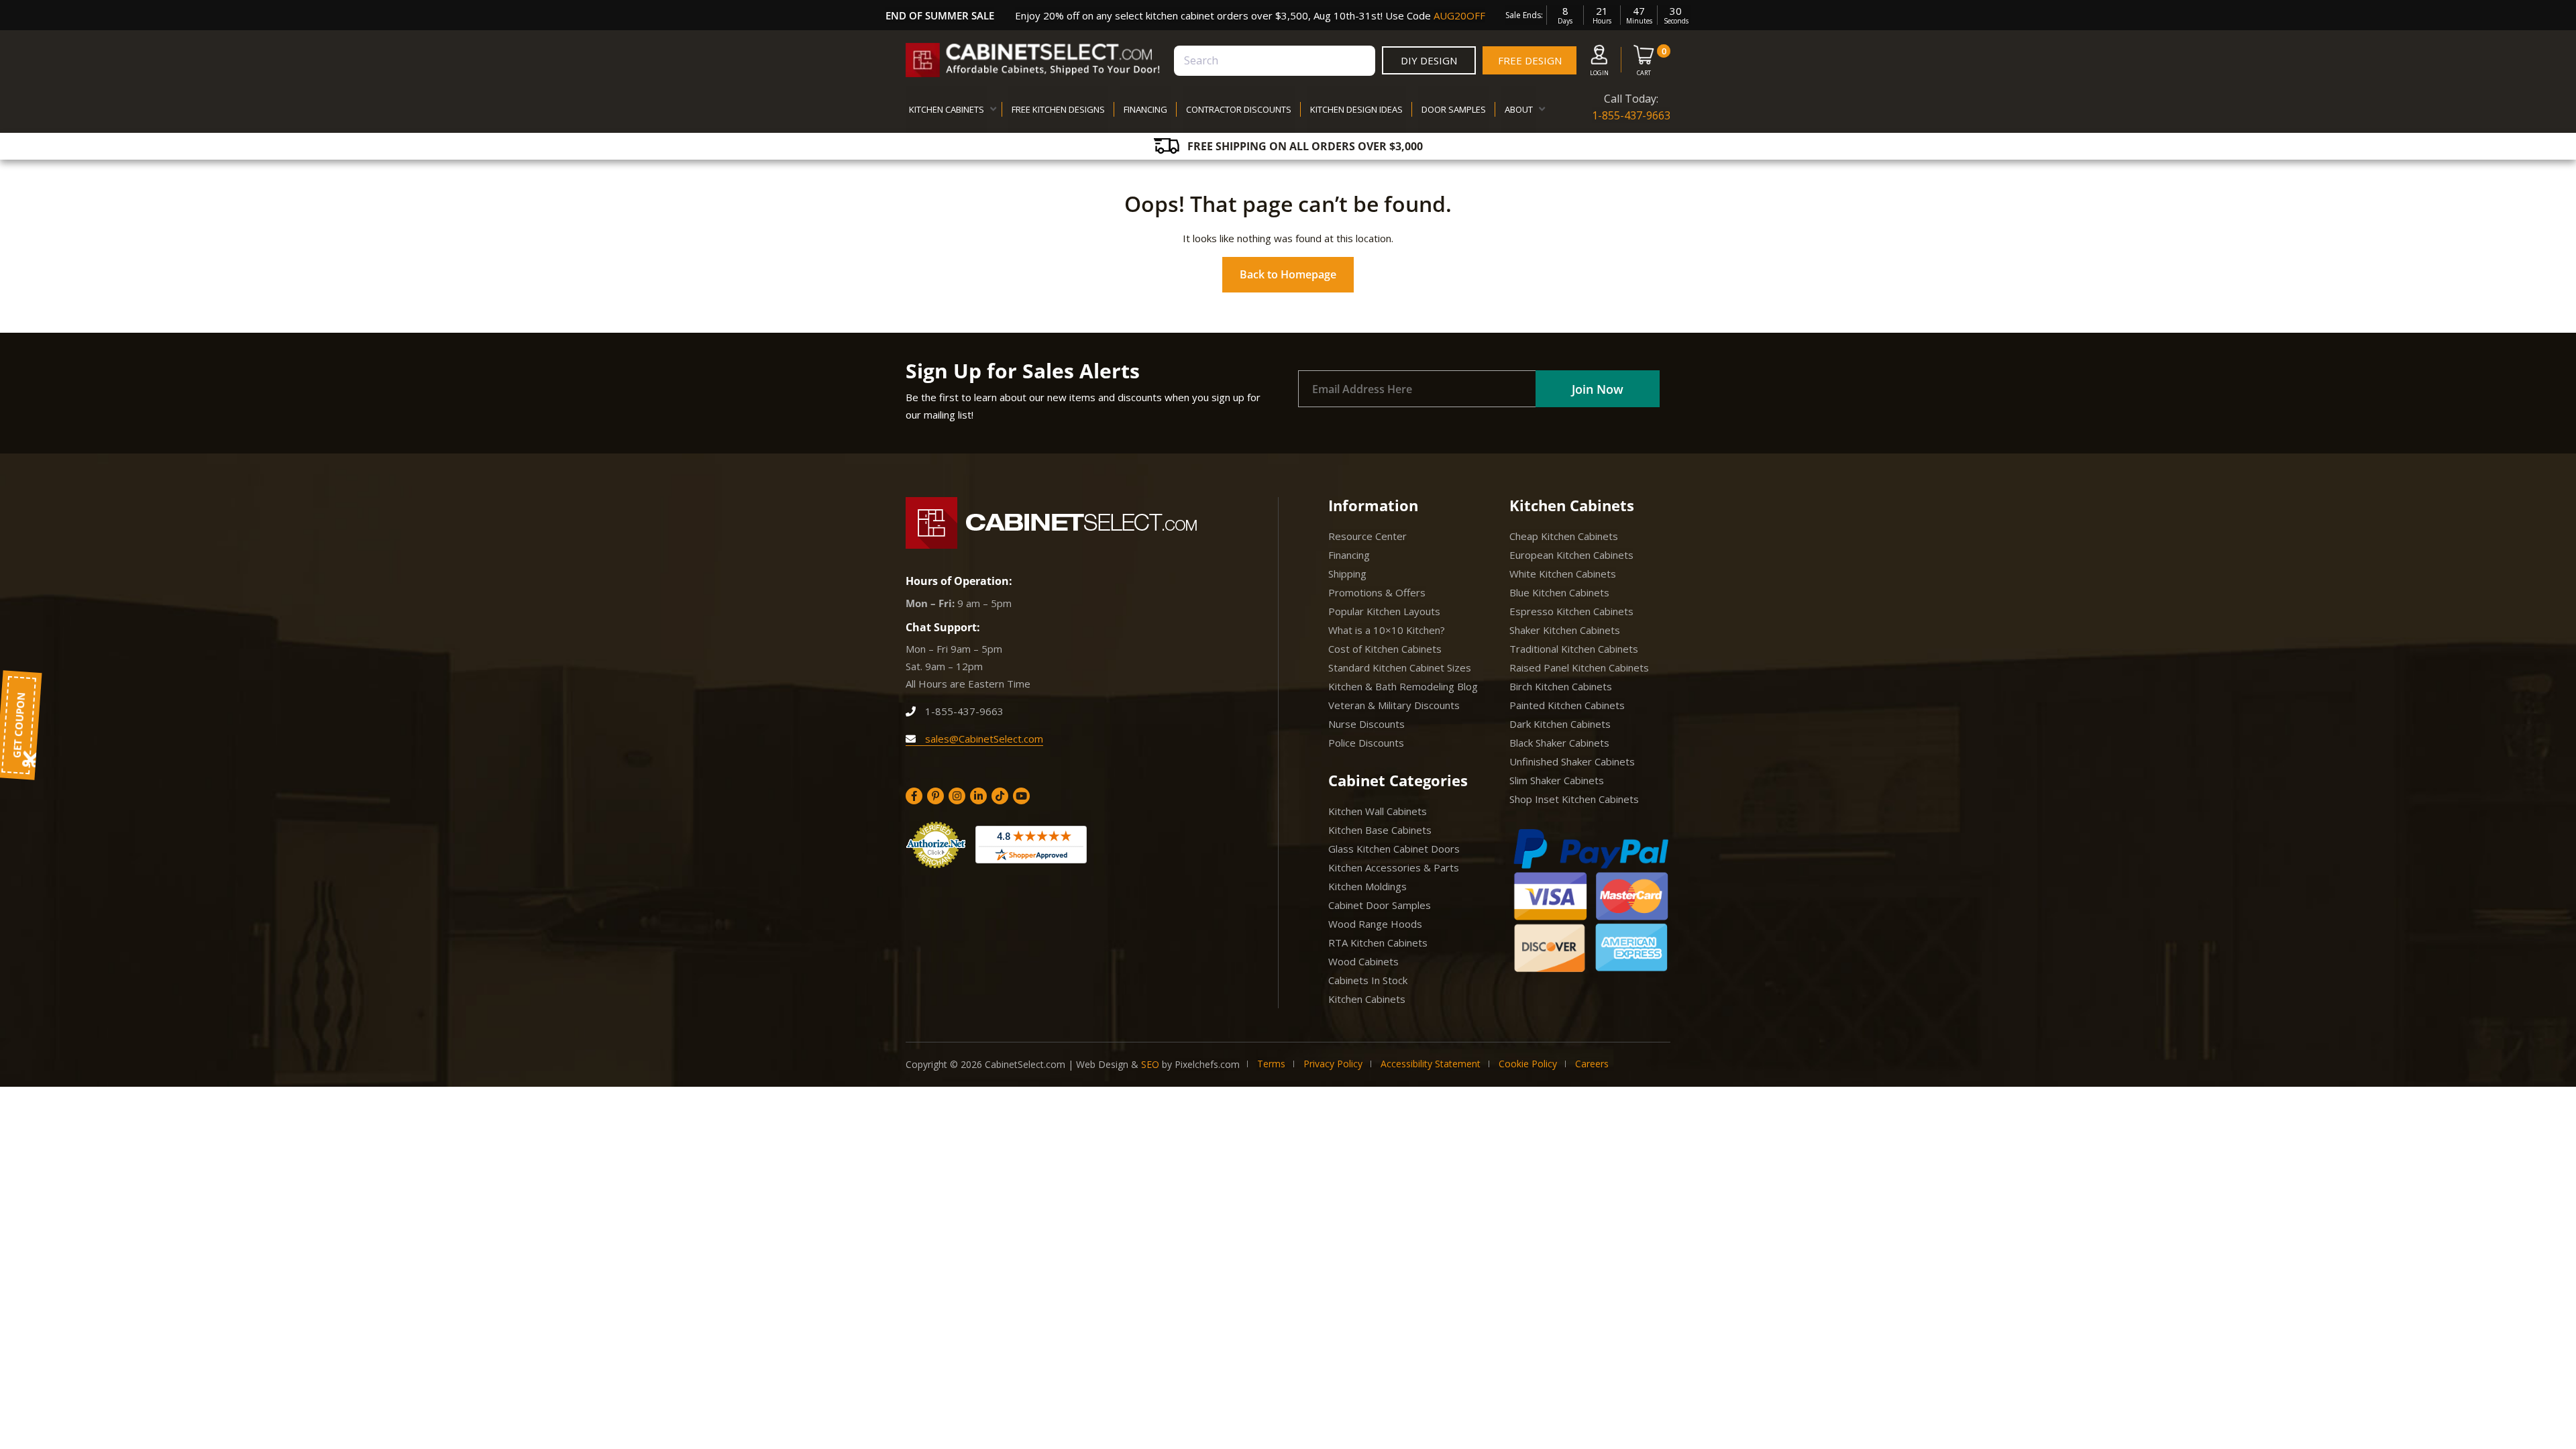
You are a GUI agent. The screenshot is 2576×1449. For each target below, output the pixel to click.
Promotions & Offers (1377, 592)
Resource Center (1367, 536)
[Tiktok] (1000, 796)
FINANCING (1145, 109)
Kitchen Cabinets (1367, 999)
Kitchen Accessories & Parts (1394, 867)
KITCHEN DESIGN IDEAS (1356, 109)
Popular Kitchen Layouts (1384, 611)
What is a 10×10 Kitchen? (1387, 630)
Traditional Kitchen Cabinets (1574, 649)
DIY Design (1429, 60)
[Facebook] (914, 796)
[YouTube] (1021, 796)
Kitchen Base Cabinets (1380, 830)
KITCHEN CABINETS (947, 109)
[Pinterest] (935, 796)
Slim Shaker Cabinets (1557, 780)
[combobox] (1275, 61)
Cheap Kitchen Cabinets (1564, 536)
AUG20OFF (1459, 15)
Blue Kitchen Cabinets (1559, 592)
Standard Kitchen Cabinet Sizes (1400, 667)
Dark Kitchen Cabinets (1560, 724)
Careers (1592, 1064)
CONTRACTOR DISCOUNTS (1239, 109)
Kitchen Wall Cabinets (1378, 811)
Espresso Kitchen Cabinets (1571, 611)
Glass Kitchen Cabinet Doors (1394, 849)
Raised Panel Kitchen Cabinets (1579, 667)
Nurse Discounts (1366, 724)
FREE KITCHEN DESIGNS (1058, 109)
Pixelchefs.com (1207, 1064)
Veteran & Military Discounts (1394, 705)
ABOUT (1519, 109)
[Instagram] (957, 796)
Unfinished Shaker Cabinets (1572, 761)
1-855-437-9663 (1631, 115)
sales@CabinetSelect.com (983, 739)
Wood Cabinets (1363, 961)
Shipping (1347, 574)
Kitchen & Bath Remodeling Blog (1403, 686)
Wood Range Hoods (1375, 924)
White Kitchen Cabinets (1563, 574)
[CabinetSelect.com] (1033, 60)
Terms (1271, 1064)
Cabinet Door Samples (1380, 905)
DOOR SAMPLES (1454, 109)
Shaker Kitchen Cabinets (1565, 630)
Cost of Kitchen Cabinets (1385, 649)
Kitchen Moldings (1367, 886)
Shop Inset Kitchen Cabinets (1574, 799)
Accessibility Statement (1431, 1064)
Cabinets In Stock (1368, 980)
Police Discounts (1366, 743)
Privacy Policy (1333, 1064)
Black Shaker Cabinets (1559, 743)
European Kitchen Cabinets (1571, 555)
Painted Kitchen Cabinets (1567, 705)
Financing (1349, 555)
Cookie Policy (1528, 1064)
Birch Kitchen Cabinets (1561, 686)
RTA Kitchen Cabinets (1378, 943)
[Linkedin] (978, 796)
